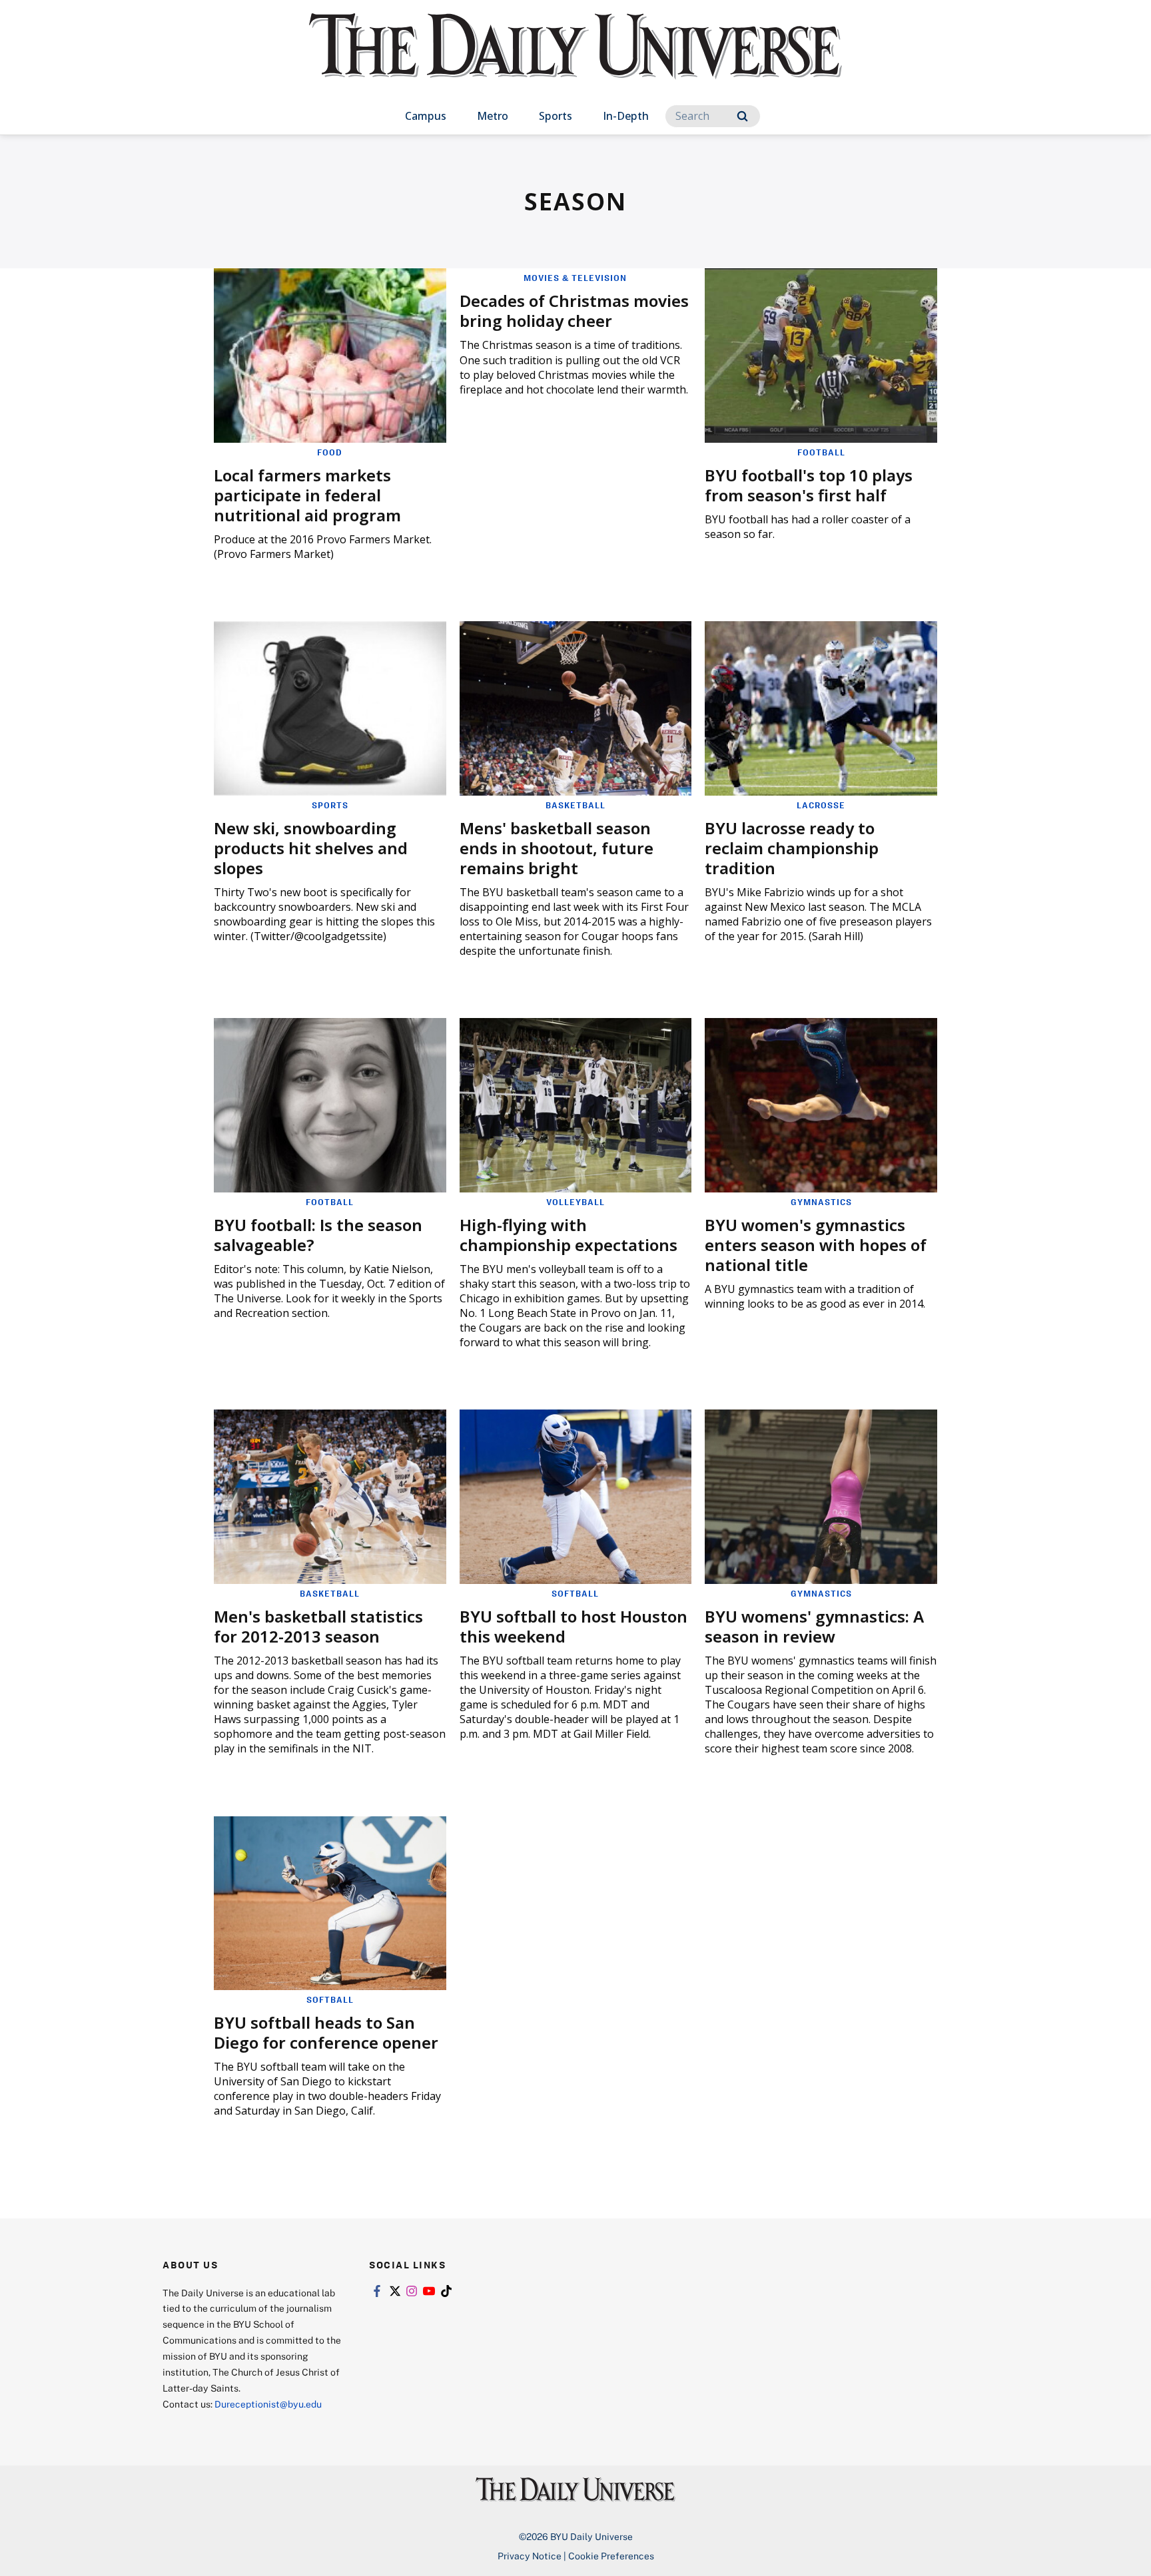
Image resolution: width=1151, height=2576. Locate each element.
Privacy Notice (530, 2556)
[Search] (742, 116)
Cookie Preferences (611, 2556)
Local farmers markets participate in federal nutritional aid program (307, 495)
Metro (493, 116)
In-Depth (626, 116)
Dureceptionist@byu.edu (268, 2404)
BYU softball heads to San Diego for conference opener (326, 2032)
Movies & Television (575, 278)
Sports (556, 116)
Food (330, 452)
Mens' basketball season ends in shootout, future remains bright (557, 848)
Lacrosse (821, 805)
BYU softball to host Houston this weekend (574, 1626)
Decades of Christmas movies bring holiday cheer (574, 311)
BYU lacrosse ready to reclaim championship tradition (792, 848)
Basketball (575, 805)
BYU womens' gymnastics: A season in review (814, 1626)
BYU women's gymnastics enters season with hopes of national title (816, 1245)
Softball (575, 1593)
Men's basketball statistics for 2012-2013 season (318, 1626)
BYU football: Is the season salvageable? (318, 1235)
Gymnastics (821, 1202)
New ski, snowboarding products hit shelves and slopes (311, 848)
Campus (426, 116)
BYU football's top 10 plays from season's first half (809, 485)
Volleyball (575, 1202)
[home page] (575, 60)
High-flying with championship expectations (569, 1235)
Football (821, 452)
